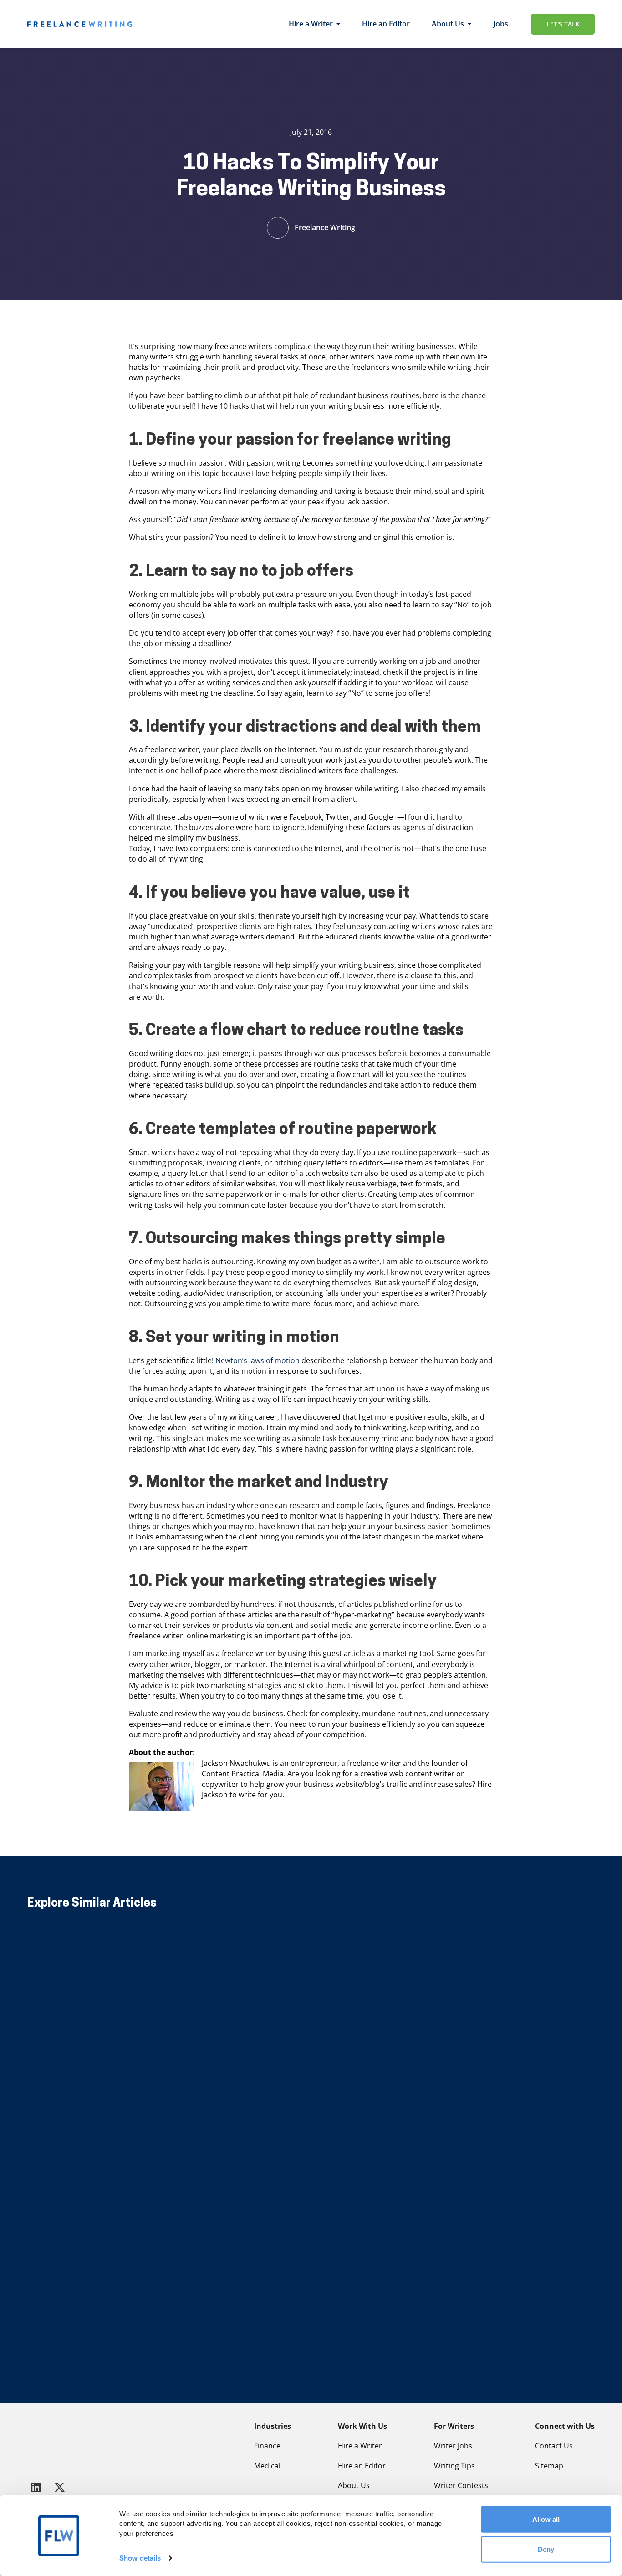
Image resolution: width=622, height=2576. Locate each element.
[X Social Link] (60, 2487)
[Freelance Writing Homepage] (50, 2443)
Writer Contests (461, 2485)
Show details (140, 2558)
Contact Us (554, 2446)
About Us (448, 24)
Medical (267, 2466)
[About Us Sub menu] (469, 24)
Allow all (546, 2519)
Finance (267, 2446)
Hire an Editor (386, 24)
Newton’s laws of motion (257, 1360)
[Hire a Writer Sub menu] (338, 24)
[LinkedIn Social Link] (37, 2487)
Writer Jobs (453, 2446)
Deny (546, 2549)
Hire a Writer (311, 24)
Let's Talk (563, 24)
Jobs (501, 24)
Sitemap (549, 2466)
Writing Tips (454, 2466)
